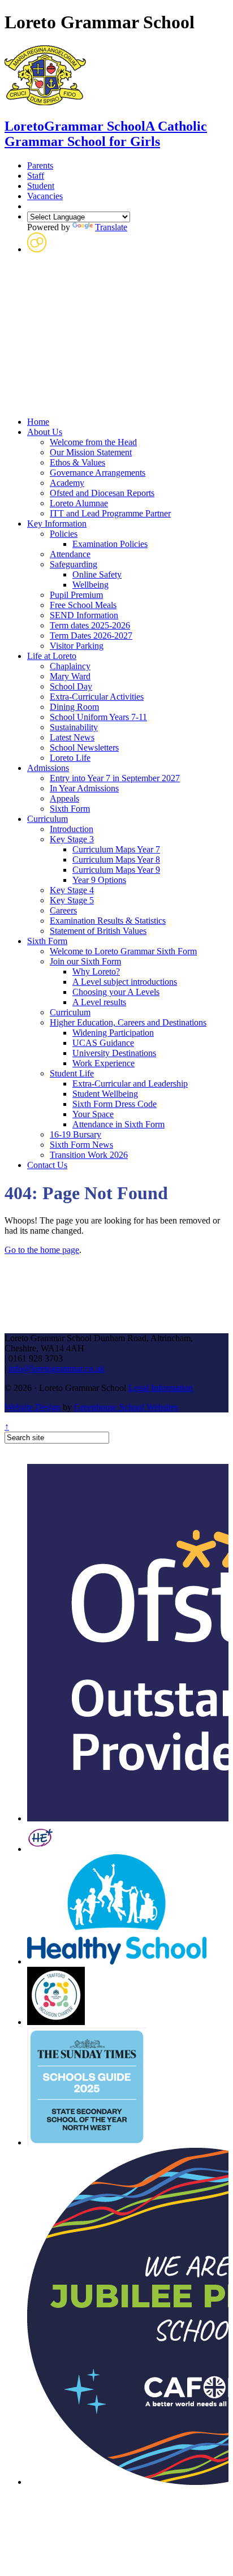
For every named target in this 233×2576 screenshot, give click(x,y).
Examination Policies (110, 544)
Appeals (64, 798)
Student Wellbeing (105, 1094)
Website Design (33, 1407)
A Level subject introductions (125, 982)
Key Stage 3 (72, 839)
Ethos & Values (77, 462)
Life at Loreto (52, 656)
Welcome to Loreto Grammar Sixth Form (123, 951)
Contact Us (47, 1165)
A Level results (99, 1002)
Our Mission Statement (91, 452)
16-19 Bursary (75, 1134)
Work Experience (103, 1063)
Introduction (72, 829)
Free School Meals (83, 605)
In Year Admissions (84, 788)
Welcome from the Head (93, 442)
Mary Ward (70, 676)
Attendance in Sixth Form (118, 1124)
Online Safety (97, 574)
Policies (64, 534)
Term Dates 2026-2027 (91, 636)
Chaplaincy (70, 666)
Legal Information (161, 1388)
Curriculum (48, 819)
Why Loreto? (96, 972)
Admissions (48, 768)
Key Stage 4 (72, 890)
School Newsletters (84, 748)
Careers (63, 910)
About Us (45, 432)
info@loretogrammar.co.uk (57, 1369)
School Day (71, 686)
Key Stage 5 (72, 900)
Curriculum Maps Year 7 (116, 849)
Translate (111, 227)
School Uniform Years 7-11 (98, 717)
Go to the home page (42, 1250)
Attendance (70, 554)
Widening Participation (113, 1033)
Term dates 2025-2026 (90, 625)
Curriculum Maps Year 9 (116, 870)
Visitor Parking (77, 646)
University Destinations (114, 1053)
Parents (40, 165)
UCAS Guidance (103, 1043)
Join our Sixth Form (85, 961)
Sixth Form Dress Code (115, 1104)
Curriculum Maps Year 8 (116, 860)
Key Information (57, 524)
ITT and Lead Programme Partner (110, 513)
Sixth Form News (81, 1145)
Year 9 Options (99, 880)
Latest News (72, 737)
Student (41, 186)
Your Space (93, 1114)
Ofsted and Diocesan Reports (102, 493)
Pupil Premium (76, 595)
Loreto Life (70, 758)
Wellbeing (90, 585)
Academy (67, 483)
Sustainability (74, 727)
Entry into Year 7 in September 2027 (115, 778)
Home (38, 422)
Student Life (72, 1073)
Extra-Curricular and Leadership (130, 1084)
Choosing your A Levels (116, 992)
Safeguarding (74, 564)
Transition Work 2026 (89, 1155)
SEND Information (84, 615)
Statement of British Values (98, 931)
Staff (36, 176)
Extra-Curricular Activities (97, 697)
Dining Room (74, 707)
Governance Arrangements (98, 473)
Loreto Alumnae (79, 503)
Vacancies (45, 196)
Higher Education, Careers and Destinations (128, 1022)
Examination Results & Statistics (108, 921)
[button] (37, 249)
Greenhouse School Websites (126, 1407)
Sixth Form (70, 809)
